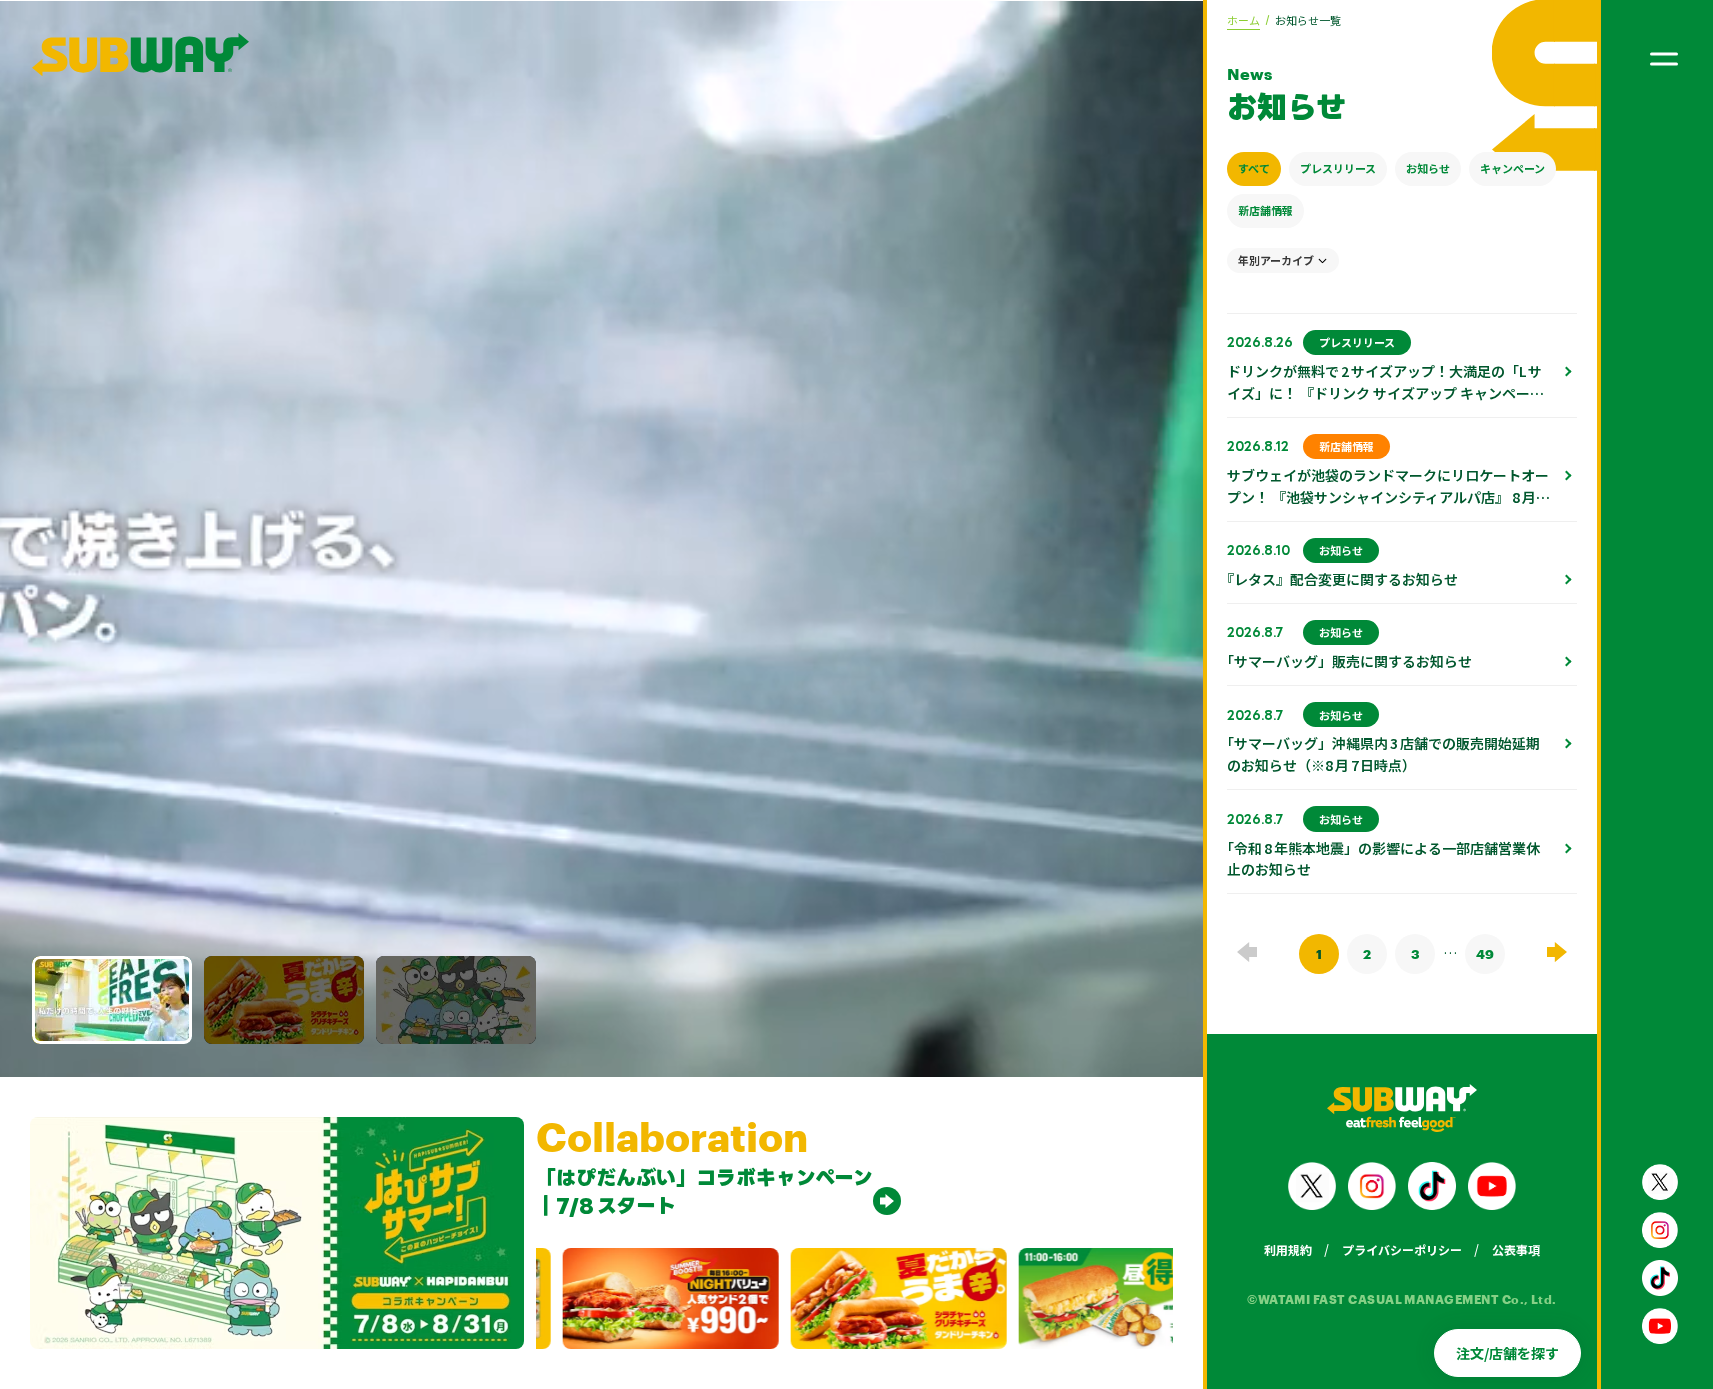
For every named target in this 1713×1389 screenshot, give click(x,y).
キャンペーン (1512, 168)
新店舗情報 (1265, 210)
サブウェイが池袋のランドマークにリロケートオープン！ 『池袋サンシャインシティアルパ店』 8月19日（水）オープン (1388, 497)
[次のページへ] (1557, 951)
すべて (1254, 168)
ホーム (1243, 20)
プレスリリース (1338, 168)
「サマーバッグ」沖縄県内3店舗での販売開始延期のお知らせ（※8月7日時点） (1383, 754)
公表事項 (1516, 1249)
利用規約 (1288, 1249)
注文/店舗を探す (1507, 1353)
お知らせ (1428, 168)
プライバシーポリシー (1402, 1249)
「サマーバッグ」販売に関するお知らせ (1349, 661)
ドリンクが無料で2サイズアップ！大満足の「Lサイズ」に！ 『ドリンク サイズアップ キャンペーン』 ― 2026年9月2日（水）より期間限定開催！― (1384, 404)
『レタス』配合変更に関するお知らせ (1342, 579)
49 (1485, 954)
